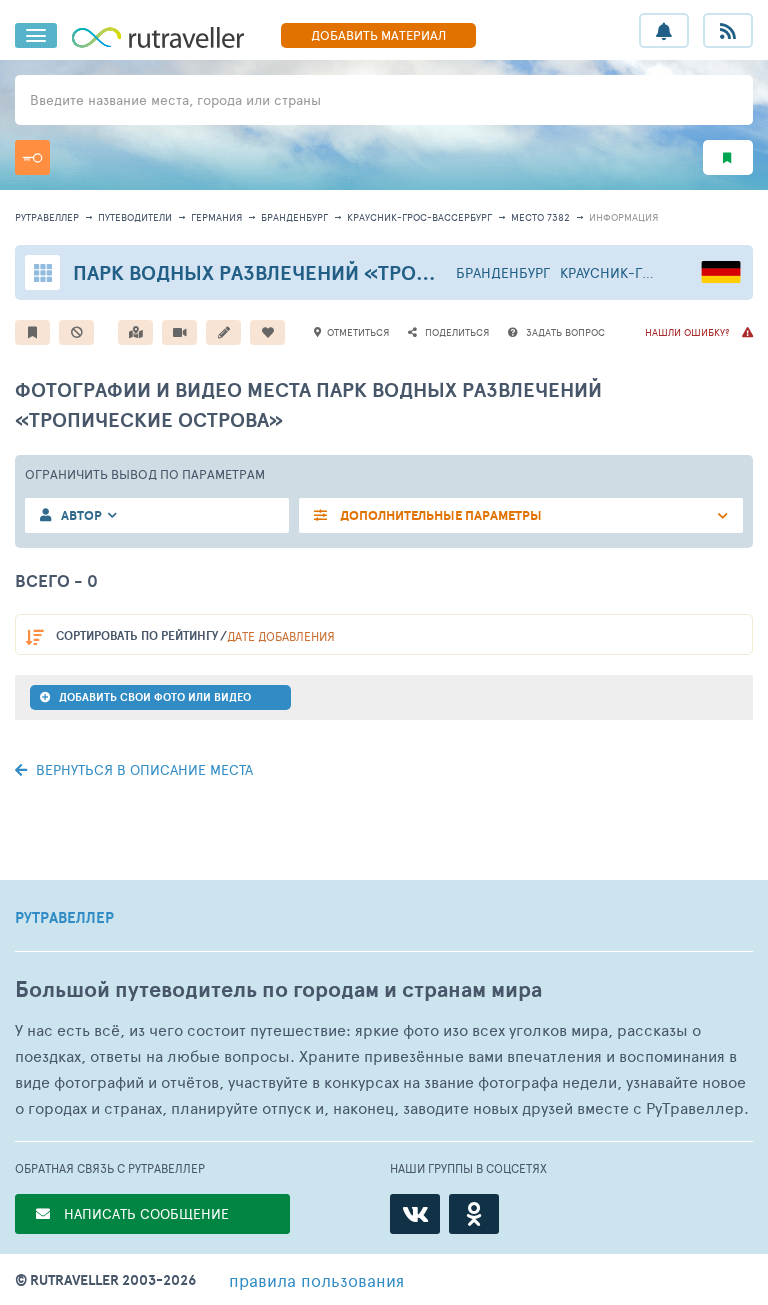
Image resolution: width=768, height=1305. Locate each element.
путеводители (135, 217)
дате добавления (281, 636)
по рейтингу (137, 635)
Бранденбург (294, 217)
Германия (216, 217)
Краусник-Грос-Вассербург (419, 217)
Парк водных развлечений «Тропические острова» (352, 272)
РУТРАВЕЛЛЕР (64, 918)
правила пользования (316, 1280)
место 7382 (540, 217)
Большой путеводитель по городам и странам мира (278, 989)
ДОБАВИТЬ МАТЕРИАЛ (378, 35)
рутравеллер (47, 217)
